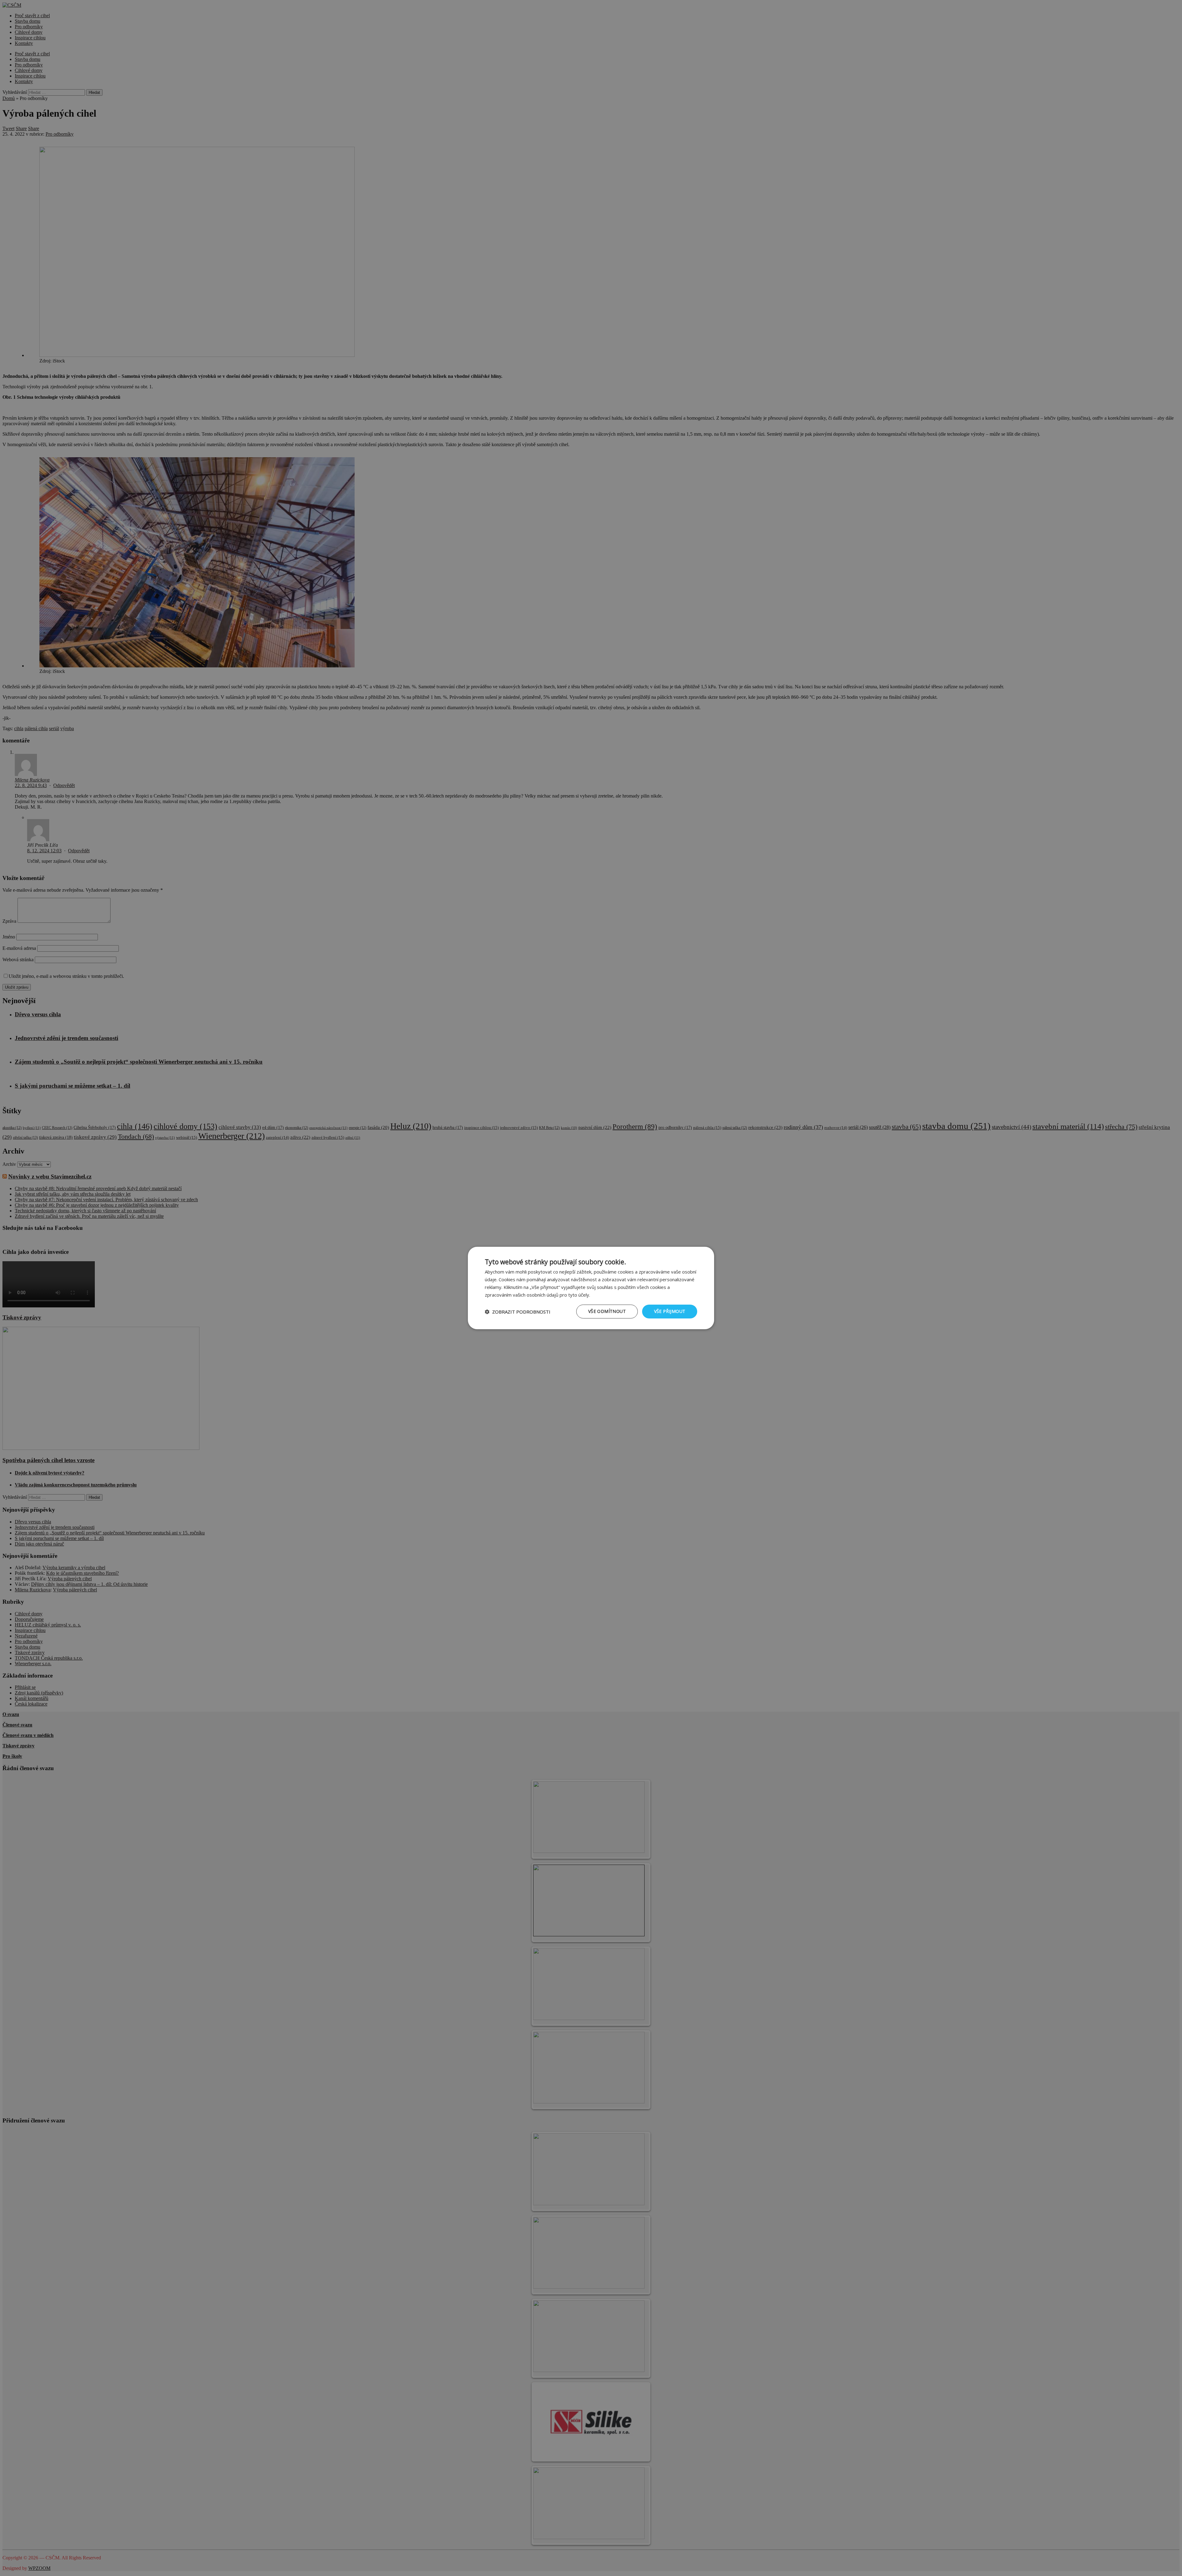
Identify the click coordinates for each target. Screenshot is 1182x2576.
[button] (518, 1312)
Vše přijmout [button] (670, 1311)
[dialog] (591, 1288)
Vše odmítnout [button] (607, 1311)
